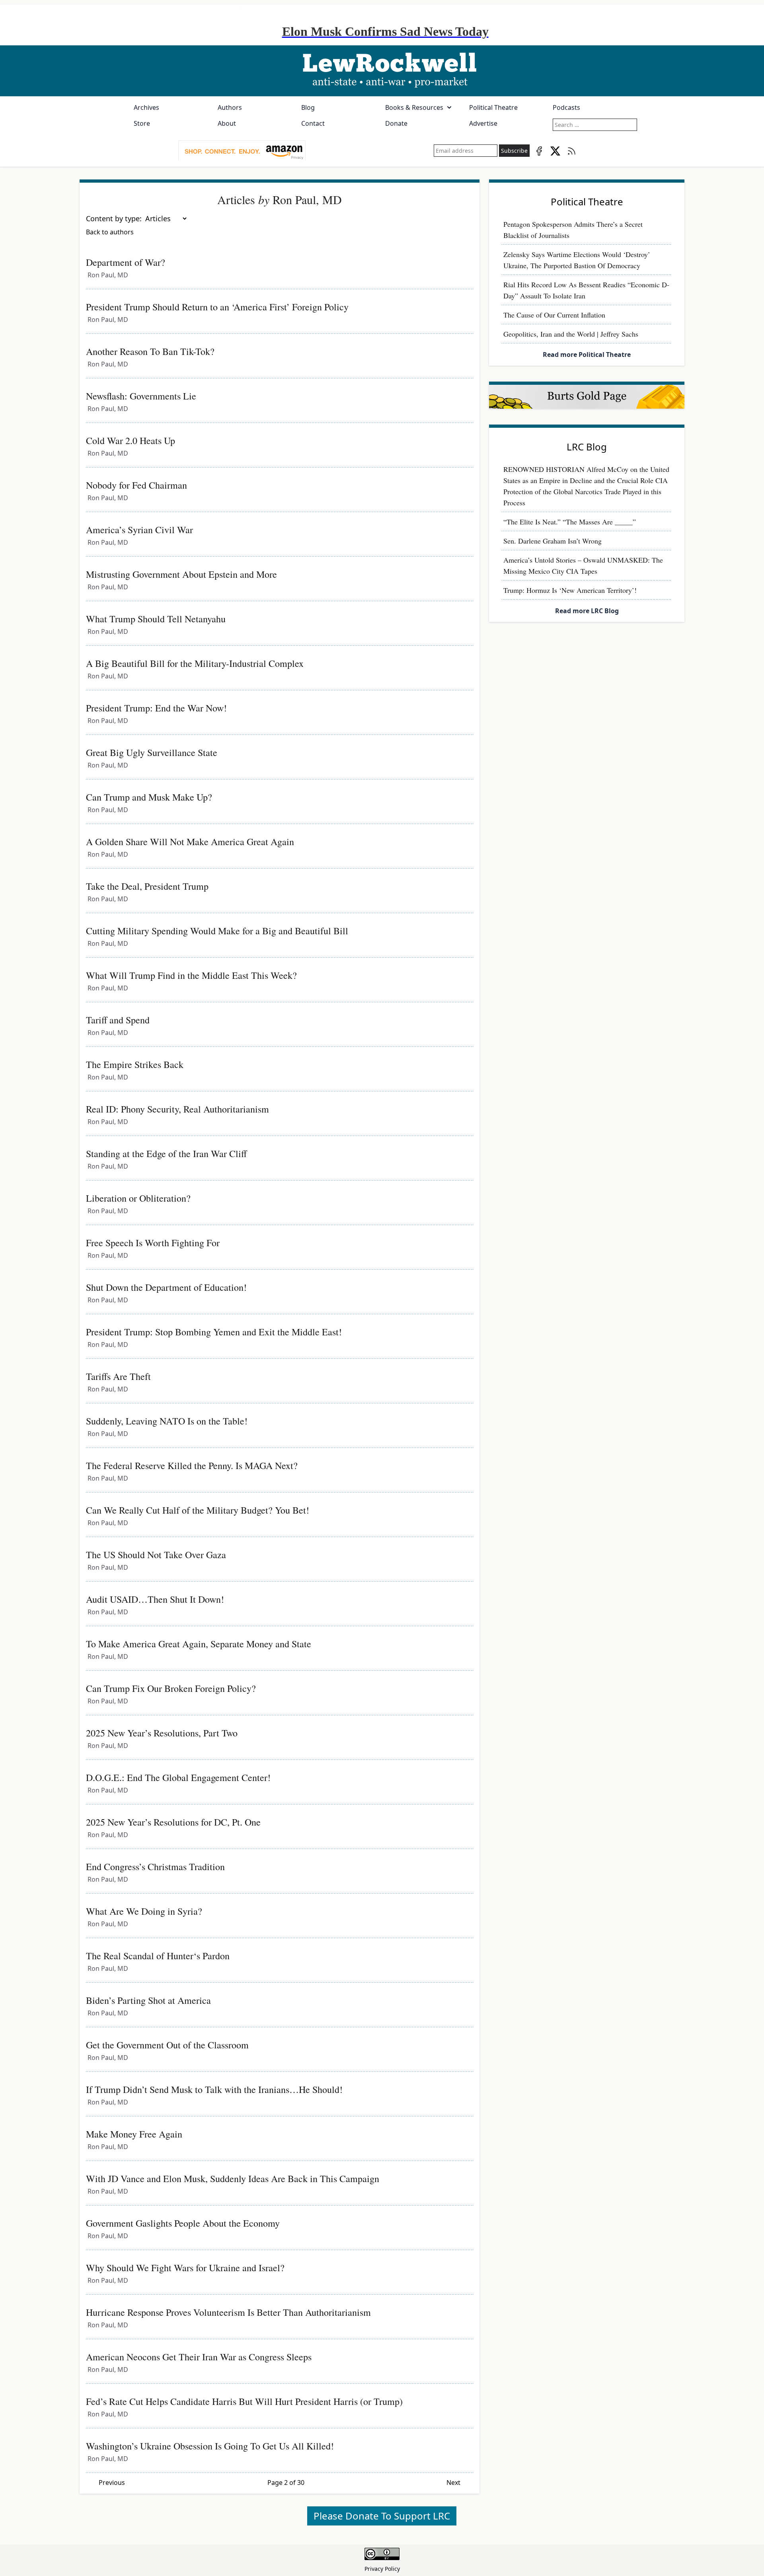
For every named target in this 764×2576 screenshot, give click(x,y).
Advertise (483, 123)
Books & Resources (414, 107)
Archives (146, 107)
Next (453, 2482)
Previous (112, 2482)
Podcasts (566, 107)
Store (142, 123)
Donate (396, 123)
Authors (230, 107)
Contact (313, 123)
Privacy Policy (382, 2569)
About (227, 123)
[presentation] (242, 151)
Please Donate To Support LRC (382, 2516)
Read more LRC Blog (587, 611)
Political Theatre (493, 107)
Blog (308, 107)
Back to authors (110, 232)
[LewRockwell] (382, 71)
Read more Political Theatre (587, 355)
